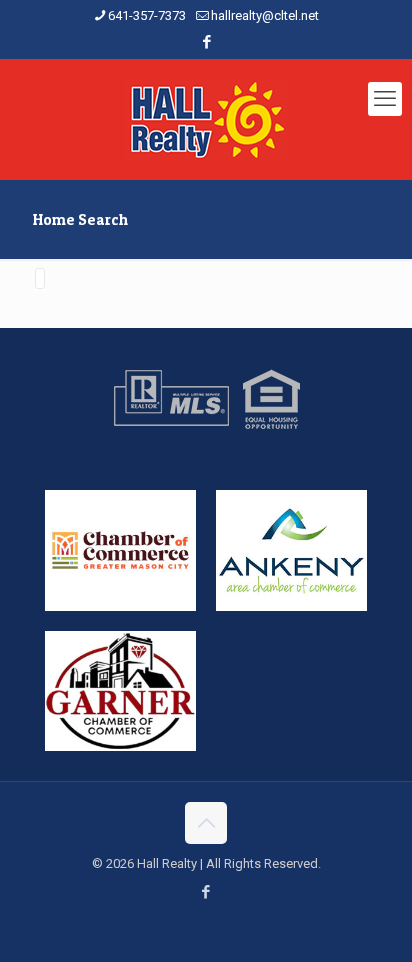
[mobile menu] (385, 99)
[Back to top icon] (206, 823)
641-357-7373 (147, 15)
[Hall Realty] (206, 119)
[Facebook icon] (206, 42)
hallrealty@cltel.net (265, 15)
